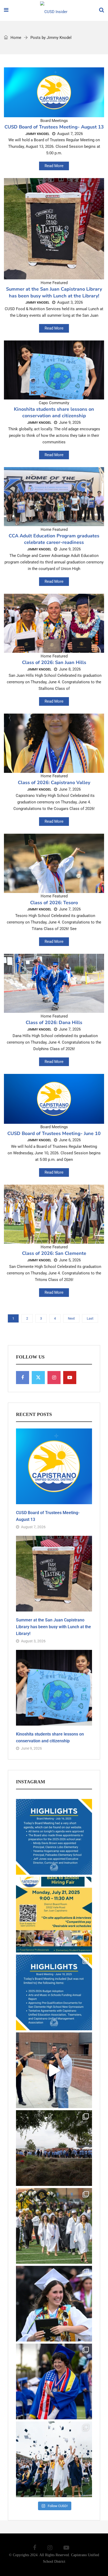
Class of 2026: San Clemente (54, 1253)
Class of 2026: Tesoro (54, 903)
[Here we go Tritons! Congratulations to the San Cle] (54, 2304)
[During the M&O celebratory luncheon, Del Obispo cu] (54, 2070)
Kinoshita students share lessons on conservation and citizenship (54, 412)
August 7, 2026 (70, 134)
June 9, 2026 (70, 422)
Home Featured (54, 283)
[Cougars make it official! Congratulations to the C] (54, 2226)
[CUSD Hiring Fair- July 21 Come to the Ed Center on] (54, 1915)
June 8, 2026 (70, 669)
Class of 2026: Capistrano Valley (54, 783)
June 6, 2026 (70, 1140)
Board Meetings (54, 121)
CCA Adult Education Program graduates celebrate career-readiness (54, 539)
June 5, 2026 (70, 1260)
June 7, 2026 (70, 789)
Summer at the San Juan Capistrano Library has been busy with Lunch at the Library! (54, 292)
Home (15, 38)
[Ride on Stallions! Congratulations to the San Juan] (54, 2459)
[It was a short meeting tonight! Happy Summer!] (54, 1837)
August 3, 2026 (70, 302)
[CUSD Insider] (54, 11)
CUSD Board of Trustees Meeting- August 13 (54, 127)
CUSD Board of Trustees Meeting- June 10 (54, 1133)
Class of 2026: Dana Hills (54, 1022)
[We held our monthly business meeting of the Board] (54, 1992)
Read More (54, 166)
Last (90, 1318)
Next (71, 1318)
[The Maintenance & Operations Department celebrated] (54, 2148)
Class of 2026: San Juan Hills (54, 662)
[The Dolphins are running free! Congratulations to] (54, 2381)
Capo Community (54, 403)
